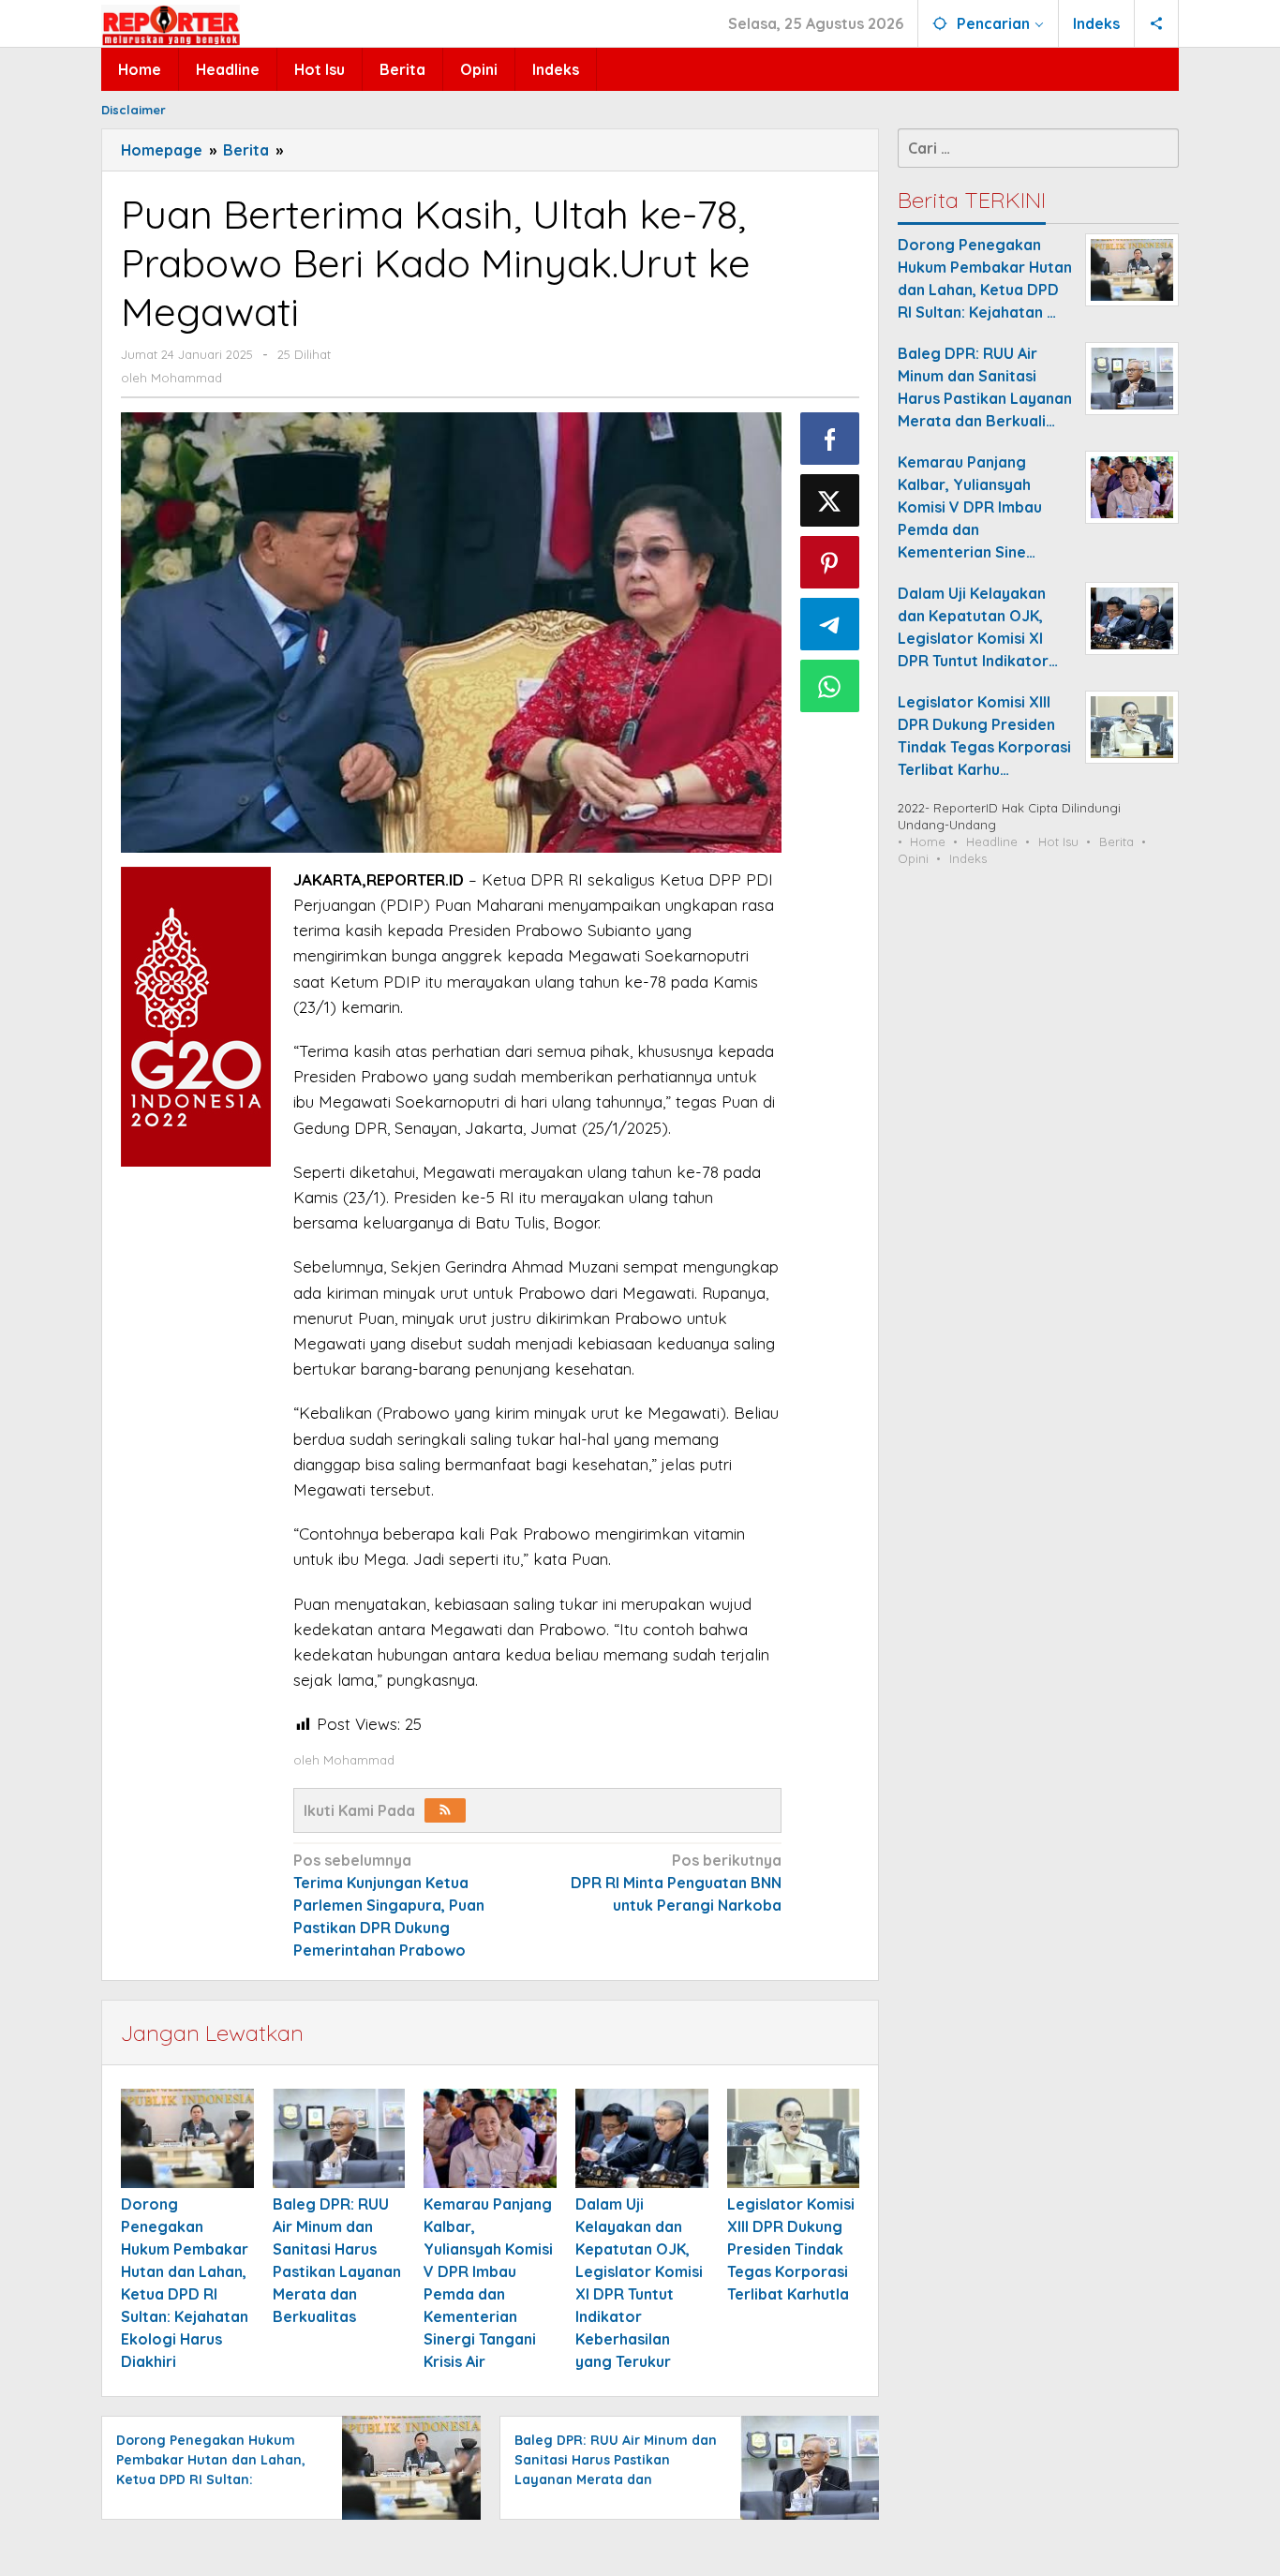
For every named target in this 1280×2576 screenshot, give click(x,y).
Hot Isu (1058, 841)
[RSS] (445, 1810)
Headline (992, 841)
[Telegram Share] (830, 624)
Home (928, 841)
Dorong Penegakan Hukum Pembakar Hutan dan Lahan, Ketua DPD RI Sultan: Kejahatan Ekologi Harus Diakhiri (211, 2479)
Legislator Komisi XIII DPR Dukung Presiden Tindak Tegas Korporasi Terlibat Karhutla (791, 2249)
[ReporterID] (171, 24)
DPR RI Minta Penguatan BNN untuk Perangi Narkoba (676, 1883)
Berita (1116, 841)
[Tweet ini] (830, 500)
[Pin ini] (830, 562)
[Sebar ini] (830, 439)
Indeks (968, 858)
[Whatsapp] (830, 686)
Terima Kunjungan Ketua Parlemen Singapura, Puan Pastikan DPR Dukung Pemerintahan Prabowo (389, 1905)
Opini (913, 858)
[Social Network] (1157, 23)
